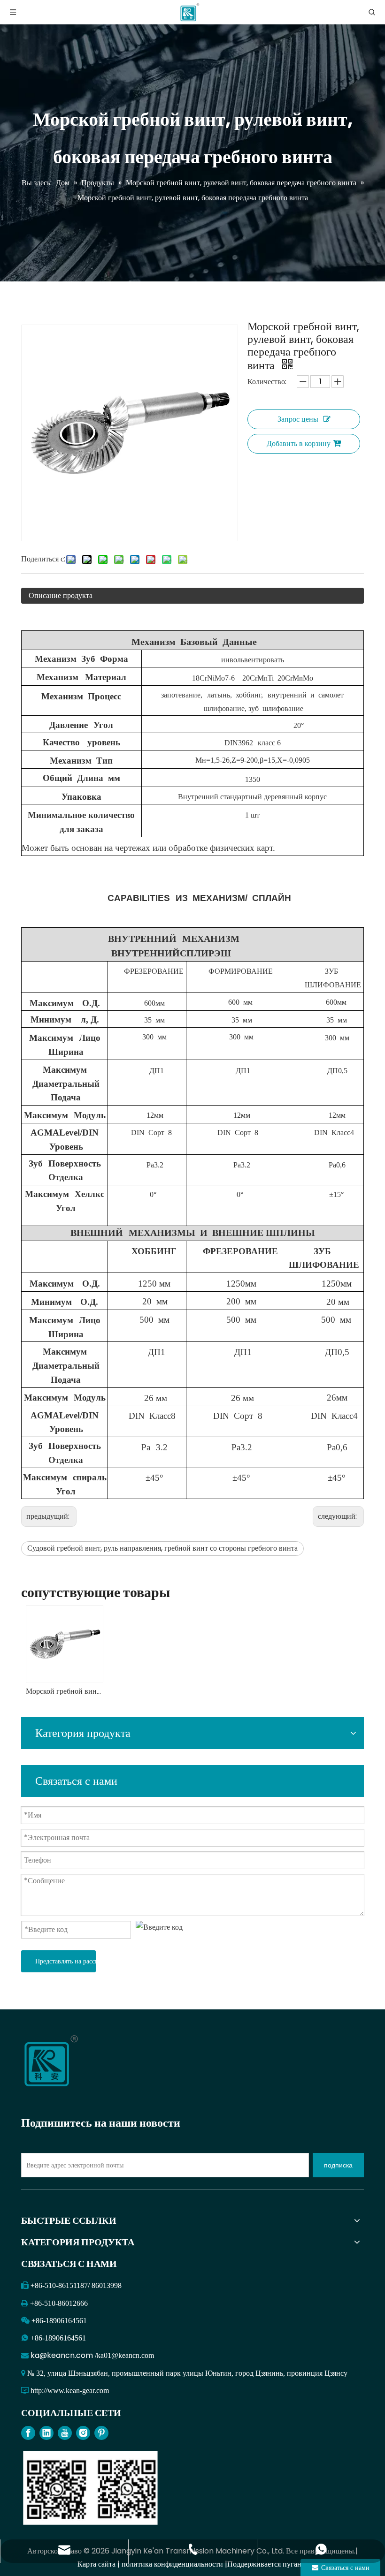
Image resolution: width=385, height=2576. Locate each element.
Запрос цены (298, 419)
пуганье (295, 2564)
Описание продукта (61, 595)
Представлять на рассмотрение (65, 1961)
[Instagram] (83, 2433)
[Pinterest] (101, 2433)
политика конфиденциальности (172, 2564)
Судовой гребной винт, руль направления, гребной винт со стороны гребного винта (162, 1548)
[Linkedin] (46, 2433)
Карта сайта (96, 2564)
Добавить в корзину (299, 443)
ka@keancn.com (63, 2355)
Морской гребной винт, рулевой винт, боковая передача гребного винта (64, 1691)
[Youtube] (65, 2433)
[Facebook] (28, 2433)
